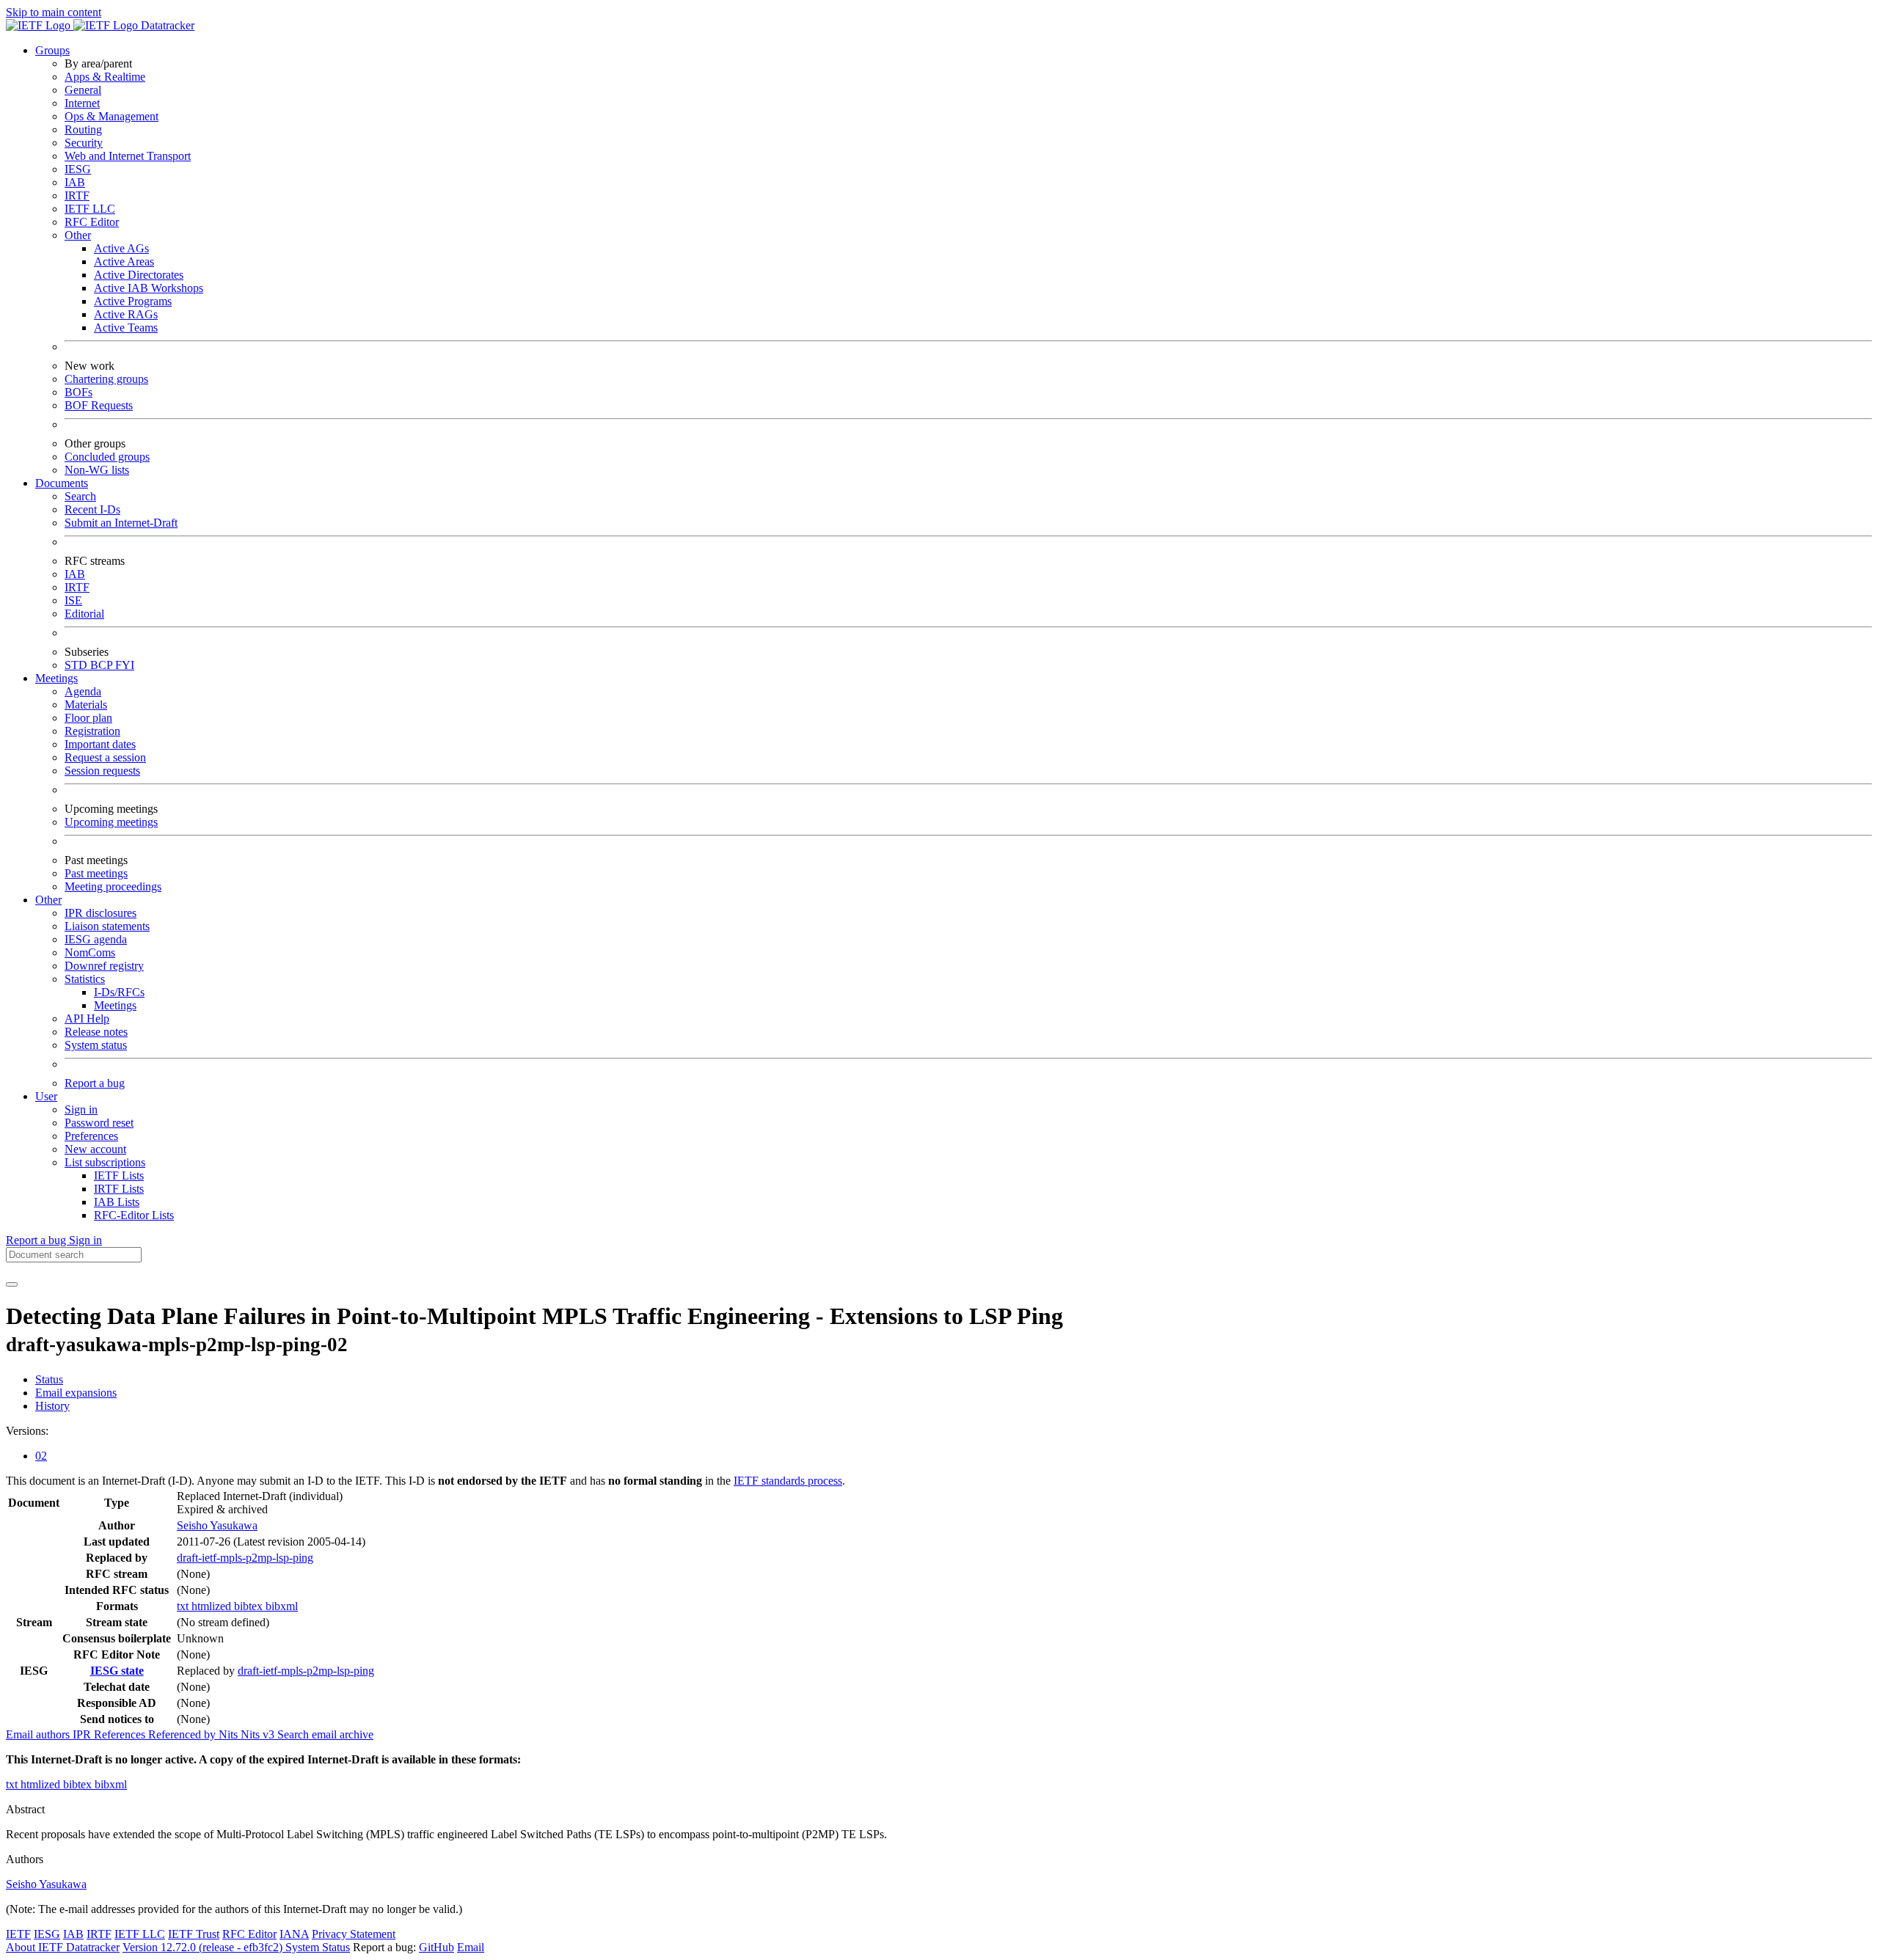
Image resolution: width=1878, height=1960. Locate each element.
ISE (73, 600)
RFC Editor (92, 222)
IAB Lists (117, 1202)
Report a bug (95, 1083)
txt (184, 1606)
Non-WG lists (97, 470)
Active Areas (124, 262)
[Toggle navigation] (12, 1284)
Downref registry (104, 966)
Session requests (102, 771)
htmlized (213, 1606)
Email (471, 1947)
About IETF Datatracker (63, 1947)
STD (77, 665)
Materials (86, 705)
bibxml (282, 1606)
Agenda (83, 691)
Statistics (85, 979)
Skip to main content (54, 12)
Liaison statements (107, 926)
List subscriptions (105, 1162)
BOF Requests (99, 405)
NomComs (90, 952)
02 (41, 1456)
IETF (18, 1934)
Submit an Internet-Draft (121, 523)
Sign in (81, 1109)
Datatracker (166, 25)
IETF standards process (788, 1481)
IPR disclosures (101, 913)
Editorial (84, 614)
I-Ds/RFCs (119, 992)
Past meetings (96, 873)
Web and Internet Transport (128, 156)
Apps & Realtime (105, 77)
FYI (125, 665)
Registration (92, 731)
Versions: (27, 1431)
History (52, 1406)
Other (78, 235)
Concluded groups (107, 457)
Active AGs (121, 248)
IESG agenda (96, 939)
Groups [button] (52, 50)
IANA (294, 1934)
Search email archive (325, 1734)
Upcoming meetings (111, 822)
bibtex (250, 1606)
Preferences (91, 1136)
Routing (83, 129)
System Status (318, 1947)
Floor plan (88, 718)
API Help (87, 1019)
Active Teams (126, 328)
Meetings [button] (56, 678)
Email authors (39, 1734)
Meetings (115, 1005)
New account (95, 1149)
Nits (230, 1734)
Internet (82, 103)
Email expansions (76, 1393)
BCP (103, 665)
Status (49, 1379)
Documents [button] (62, 483)
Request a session (105, 757)
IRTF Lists (119, 1189)
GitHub (436, 1947)
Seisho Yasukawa (217, 1525)
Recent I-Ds (92, 509)
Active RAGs (126, 314)
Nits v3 (259, 1734)
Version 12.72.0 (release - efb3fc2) (204, 1947)
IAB (75, 182)
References (121, 1734)
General (83, 90)
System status (96, 1045)
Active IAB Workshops (149, 288)
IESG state (117, 1671)
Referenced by (183, 1734)
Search (80, 496)
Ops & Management (112, 116)
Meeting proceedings (113, 886)
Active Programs (133, 301)
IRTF (77, 195)
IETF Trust (194, 1934)
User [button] (46, 1096)
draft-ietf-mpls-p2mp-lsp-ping (245, 1558)
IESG (78, 169)
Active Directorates (139, 275)
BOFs (78, 392)
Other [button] (48, 900)
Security (84, 143)
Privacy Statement (354, 1934)
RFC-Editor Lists (134, 1215)
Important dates (100, 744)
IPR (83, 1734)
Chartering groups (106, 379)
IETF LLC (90, 209)
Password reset (99, 1123)
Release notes (96, 1032)
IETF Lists (119, 1175)
